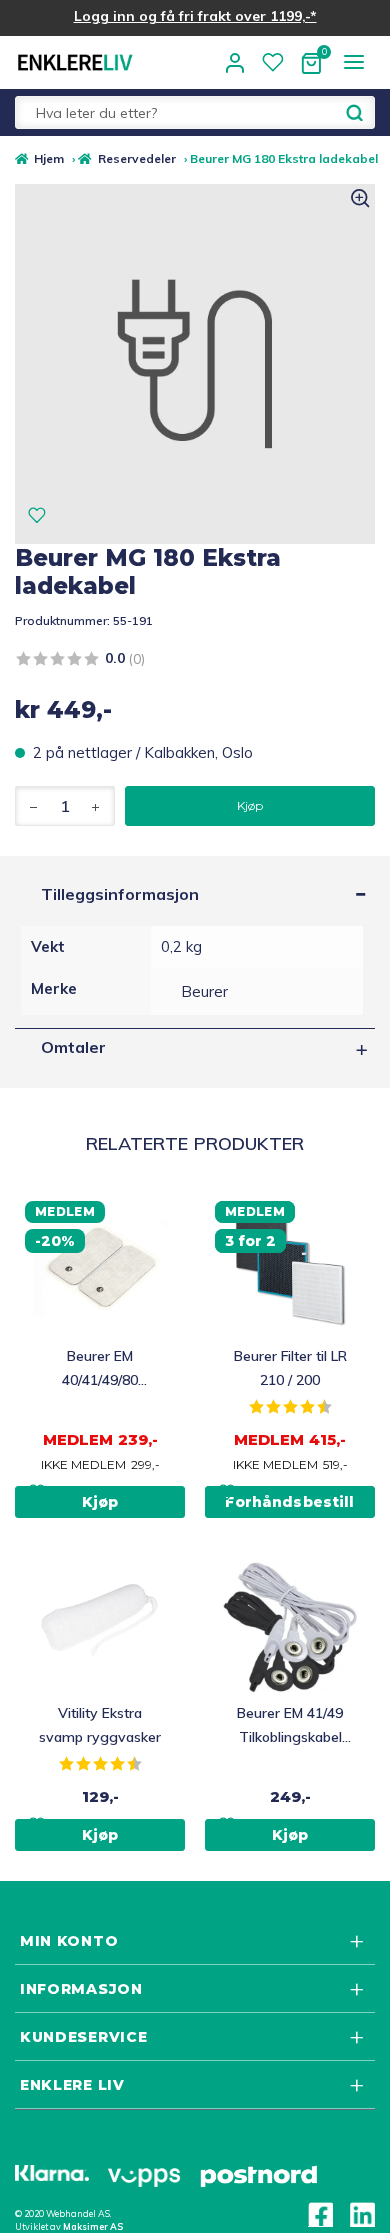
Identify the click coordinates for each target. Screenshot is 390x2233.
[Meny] (353, 61)
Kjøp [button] (100, 1502)
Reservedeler (136, 158)
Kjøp (250, 805)
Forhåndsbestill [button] (289, 1502)
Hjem (49, 158)
